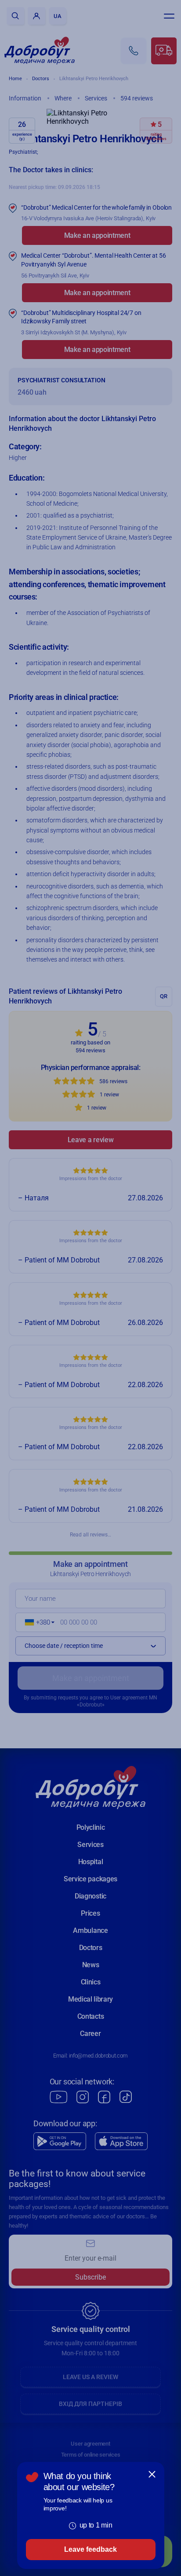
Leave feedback (90, 2549)
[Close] (152, 2474)
